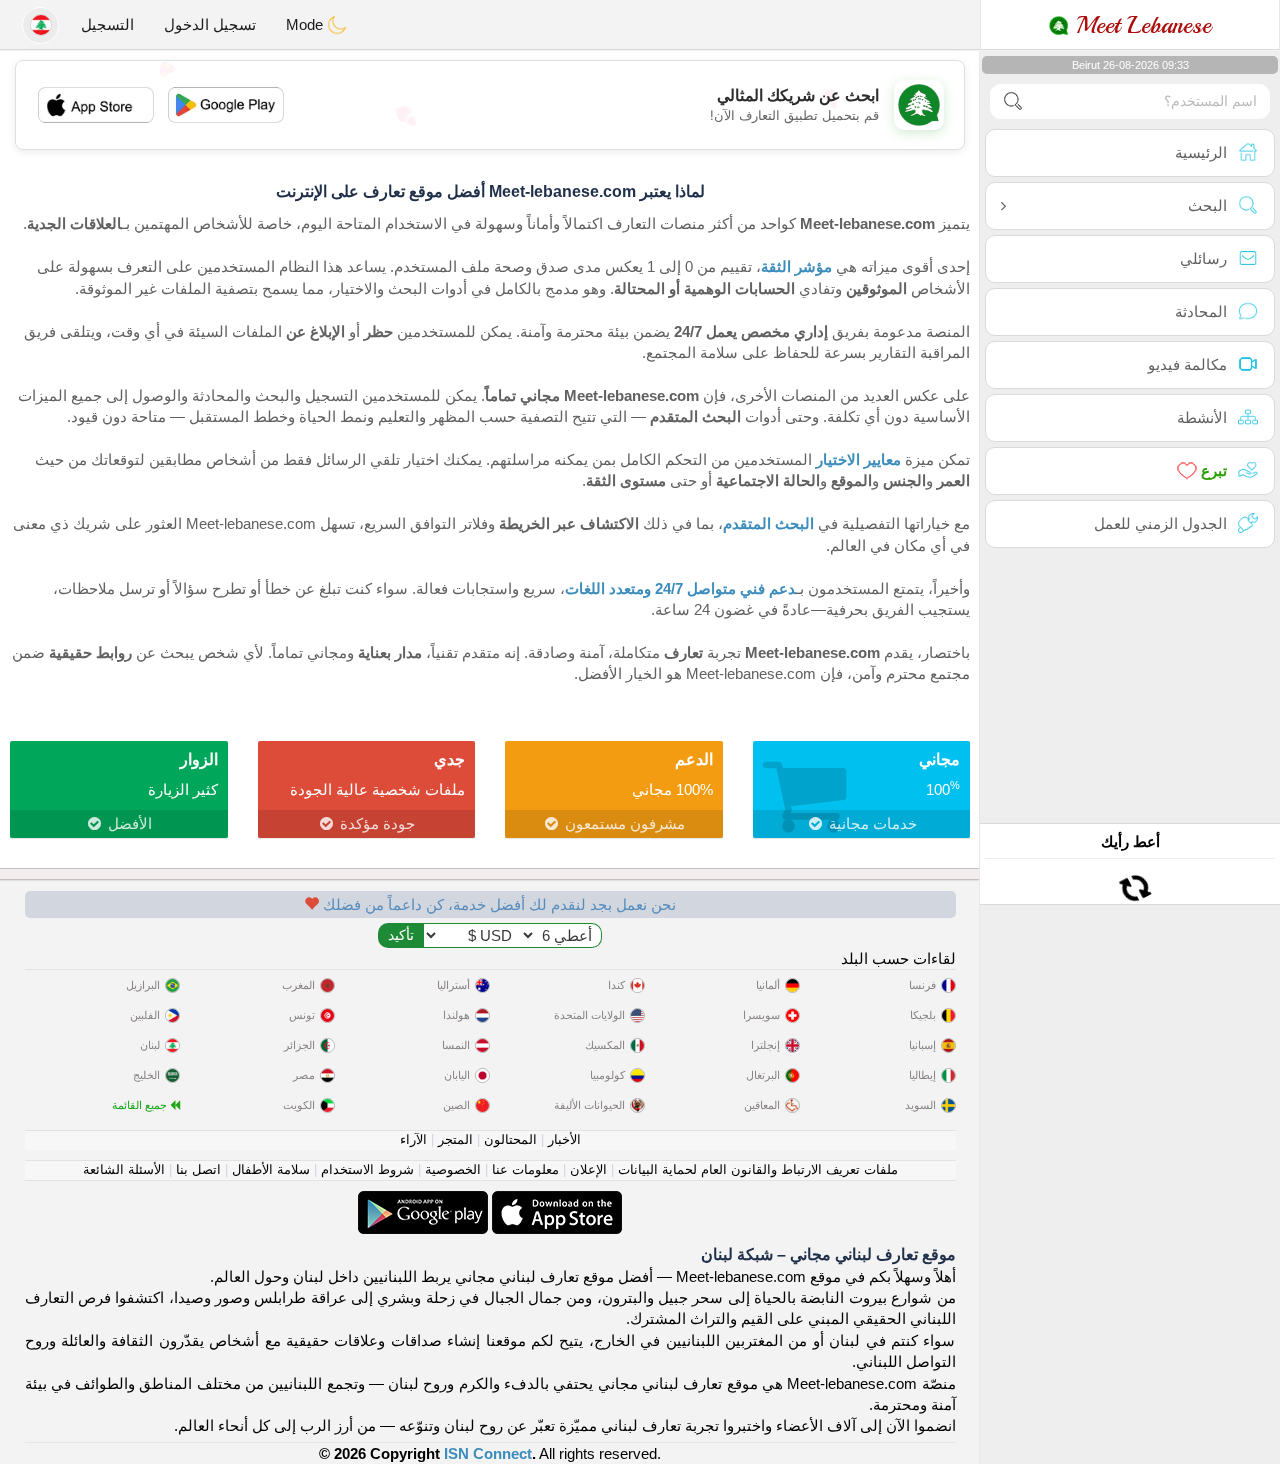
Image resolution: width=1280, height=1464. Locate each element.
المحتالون (510, 1139)
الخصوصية (453, 1169)
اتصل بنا (198, 1169)
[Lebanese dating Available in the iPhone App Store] (555, 1201)
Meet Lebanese (1140, 25)
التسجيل (107, 24)
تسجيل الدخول (210, 24)
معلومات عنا (525, 1169)
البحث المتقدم (768, 523)
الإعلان (588, 1169)
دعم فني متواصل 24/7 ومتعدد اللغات (680, 588)
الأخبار (564, 1139)
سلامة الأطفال (271, 1169)
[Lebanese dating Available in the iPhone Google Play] (423, 1201)
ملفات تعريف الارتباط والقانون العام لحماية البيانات (758, 1169)
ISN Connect (488, 1453)
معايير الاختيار (858, 459)
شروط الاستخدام (367, 1169)
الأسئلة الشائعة (124, 1169)
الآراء (413, 1139)
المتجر (455, 1139)
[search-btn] (1013, 101)
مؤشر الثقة (796, 266)
